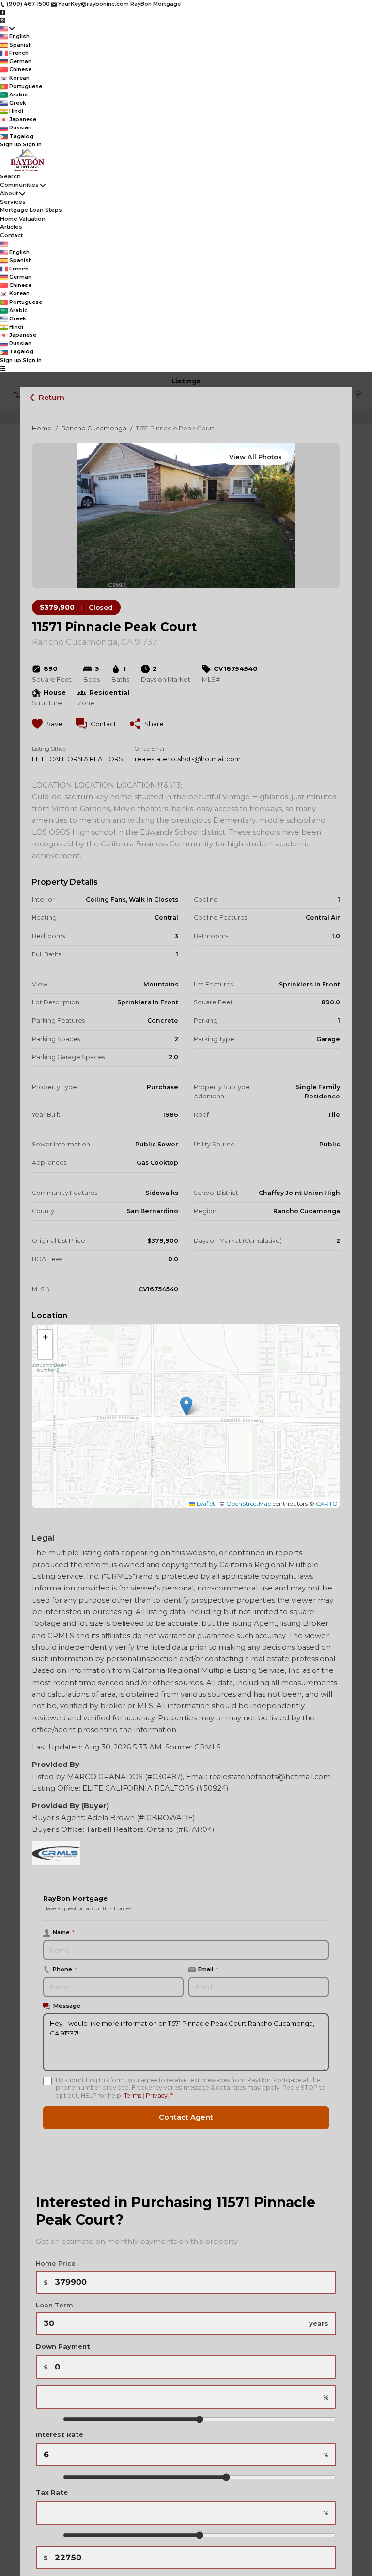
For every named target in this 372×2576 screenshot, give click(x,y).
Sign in (32, 144)
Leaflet (205, 1503)
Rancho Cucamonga (94, 428)
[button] (186, 1406)
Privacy (157, 2095)
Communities (19, 185)
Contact (11, 235)
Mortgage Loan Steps (31, 210)
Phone (65, 1969)
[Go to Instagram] (3, 20)
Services (13, 202)
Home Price (56, 2263)
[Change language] (7, 28)
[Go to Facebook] (3, 12)
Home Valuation (23, 219)
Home (42, 428)
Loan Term (54, 2305)
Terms (133, 2095)
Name (64, 1932)
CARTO (327, 1503)
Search (10, 176)
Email (208, 1969)
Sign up (11, 144)
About (9, 193)
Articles (11, 227)
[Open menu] (3, 368)
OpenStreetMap (249, 1503)
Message (67, 2006)
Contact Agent (186, 2117)
